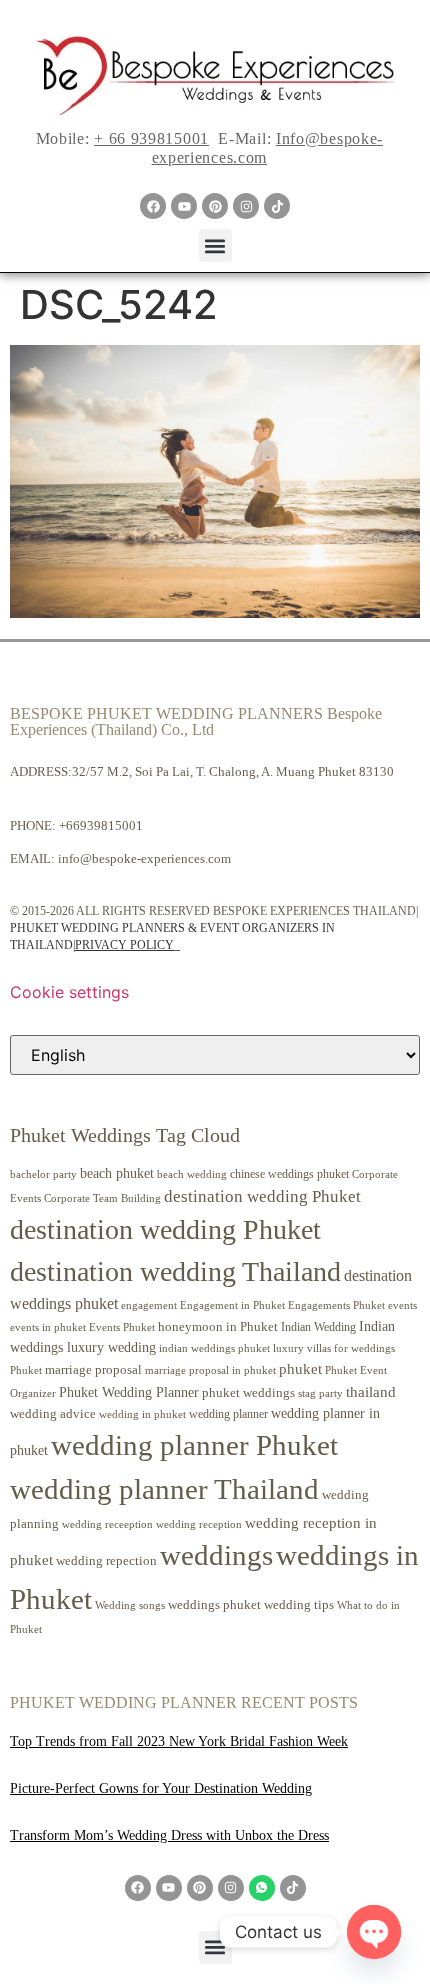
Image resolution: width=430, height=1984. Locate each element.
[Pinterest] (215, 206)
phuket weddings (248, 1392)
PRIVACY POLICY (124, 945)
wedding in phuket (142, 1414)
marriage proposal (93, 1369)
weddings (216, 1555)
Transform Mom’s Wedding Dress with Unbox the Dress (169, 1835)
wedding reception (199, 1524)
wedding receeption (107, 1524)
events (402, 1305)
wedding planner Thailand (164, 1489)
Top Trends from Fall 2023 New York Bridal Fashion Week (179, 1741)
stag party (320, 1393)
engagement (149, 1305)
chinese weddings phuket (289, 1174)
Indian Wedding (318, 1327)
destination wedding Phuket (262, 1196)
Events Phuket (122, 1327)
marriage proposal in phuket (210, 1370)
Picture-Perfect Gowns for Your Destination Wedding (161, 1788)
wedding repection (106, 1560)
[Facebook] (153, 206)
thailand (371, 1392)
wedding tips (299, 1604)
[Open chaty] (374, 1932)
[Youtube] (184, 206)
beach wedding (192, 1174)
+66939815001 (101, 825)
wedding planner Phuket (194, 1445)
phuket (300, 1368)
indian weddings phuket (214, 1348)
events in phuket (48, 1327)
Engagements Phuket (336, 1305)
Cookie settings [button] (69, 992)
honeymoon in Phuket (218, 1326)
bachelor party (43, 1174)
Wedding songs (130, 1605)
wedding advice (53, 1413)
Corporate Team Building (102, 1198)
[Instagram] (246, 206)
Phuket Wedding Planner (129, 1392)
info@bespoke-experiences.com (144, 858)
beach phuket (117, 1173)
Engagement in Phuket (232, 1305)
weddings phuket (214, 1604)
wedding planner (228, 1414)
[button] (215, 245)
